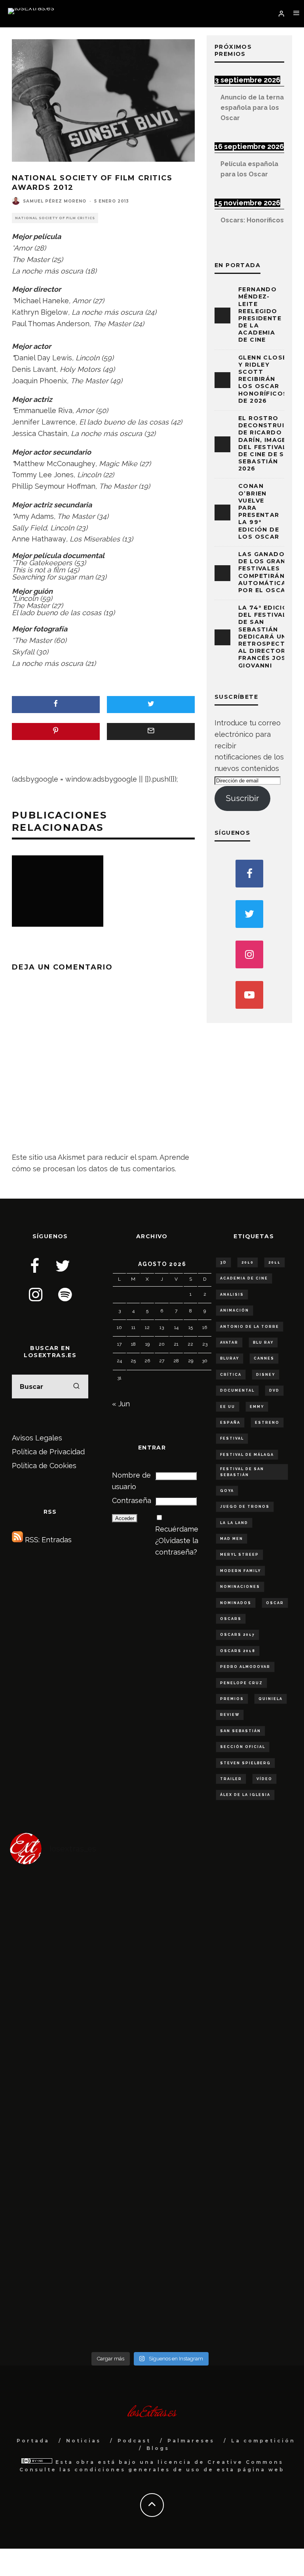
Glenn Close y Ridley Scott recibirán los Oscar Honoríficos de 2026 (263, 379)
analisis (232, 1295)
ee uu (228, 1407)
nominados (236, 1603)
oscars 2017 (237, 1635)
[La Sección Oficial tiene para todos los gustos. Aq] (220, 2228)
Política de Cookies (44, 1466)
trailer (231, 1779)
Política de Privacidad (48, 1452)
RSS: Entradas (47, 1540)
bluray (230, 1358)
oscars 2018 (238, 1651)
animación (235, 1310)
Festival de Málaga (247, 1455)
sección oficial (243, 1747)
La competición (263, 2441)
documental (237, 1390)
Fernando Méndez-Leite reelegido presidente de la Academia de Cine (260, 315)
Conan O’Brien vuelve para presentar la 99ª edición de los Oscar (259, 511)
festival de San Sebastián (242, 1472)
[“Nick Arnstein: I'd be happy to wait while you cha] (220, 2306)
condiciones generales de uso (138, 2470)
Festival (232, 1438)
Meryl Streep (239, 1555)
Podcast (134, 2441)
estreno (267, 1423)
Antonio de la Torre (250, 1327)
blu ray (263, 1343)
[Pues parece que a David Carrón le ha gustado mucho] (80, 2070)
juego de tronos (245, 1507)
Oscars (231, 1619)
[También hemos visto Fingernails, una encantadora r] (220, 2070)
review (230, 1715)
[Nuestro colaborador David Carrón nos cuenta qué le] (80, 2228)
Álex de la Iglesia (245, 1795)
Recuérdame (177, 1529)
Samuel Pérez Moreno (55, 201)
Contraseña (132, 1500)
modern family (240, 1571)
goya (227, 1491)
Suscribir (242, 798)
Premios (232, 1699)
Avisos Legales (37, 1438)
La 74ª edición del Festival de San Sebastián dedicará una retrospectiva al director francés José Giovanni (267, 637)
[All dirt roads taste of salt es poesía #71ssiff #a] (220, 1992)
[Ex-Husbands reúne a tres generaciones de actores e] (80, 1992)
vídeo (264, 1779)
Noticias (84, 2441)
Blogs (158, 2448)
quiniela (271, 1699)
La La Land (234, 1523)
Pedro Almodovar (245, 1667)
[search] (76, 1386)
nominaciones (240, 1587)
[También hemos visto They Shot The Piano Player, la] (220, 2149)
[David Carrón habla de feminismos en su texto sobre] (80, 2149)
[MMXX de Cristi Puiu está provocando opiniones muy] (220, 1913)
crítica (231, 1375)
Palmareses (191, 2441)
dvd (274, 1390)
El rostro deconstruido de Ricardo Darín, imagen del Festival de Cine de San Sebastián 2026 (267, 443)
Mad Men (232, 1539)
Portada (33, 2441)
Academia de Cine (244, 1278)
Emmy (257, 1407)
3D (223, 1262)
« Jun (121, 1404)
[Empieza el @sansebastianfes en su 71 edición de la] (80, 2306)
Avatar (229, 1343)
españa (230, 1423)
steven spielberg (245, 1763)
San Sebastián (240, 1731)
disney (266, 1375)
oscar (275, 1603)
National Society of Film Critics (55, 218)
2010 (248, 1262)
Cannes (264, 1358)
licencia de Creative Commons (220, 2462)
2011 (275, 1262)
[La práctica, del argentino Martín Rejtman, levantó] (80, 1913)
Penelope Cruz (241, 1683)
